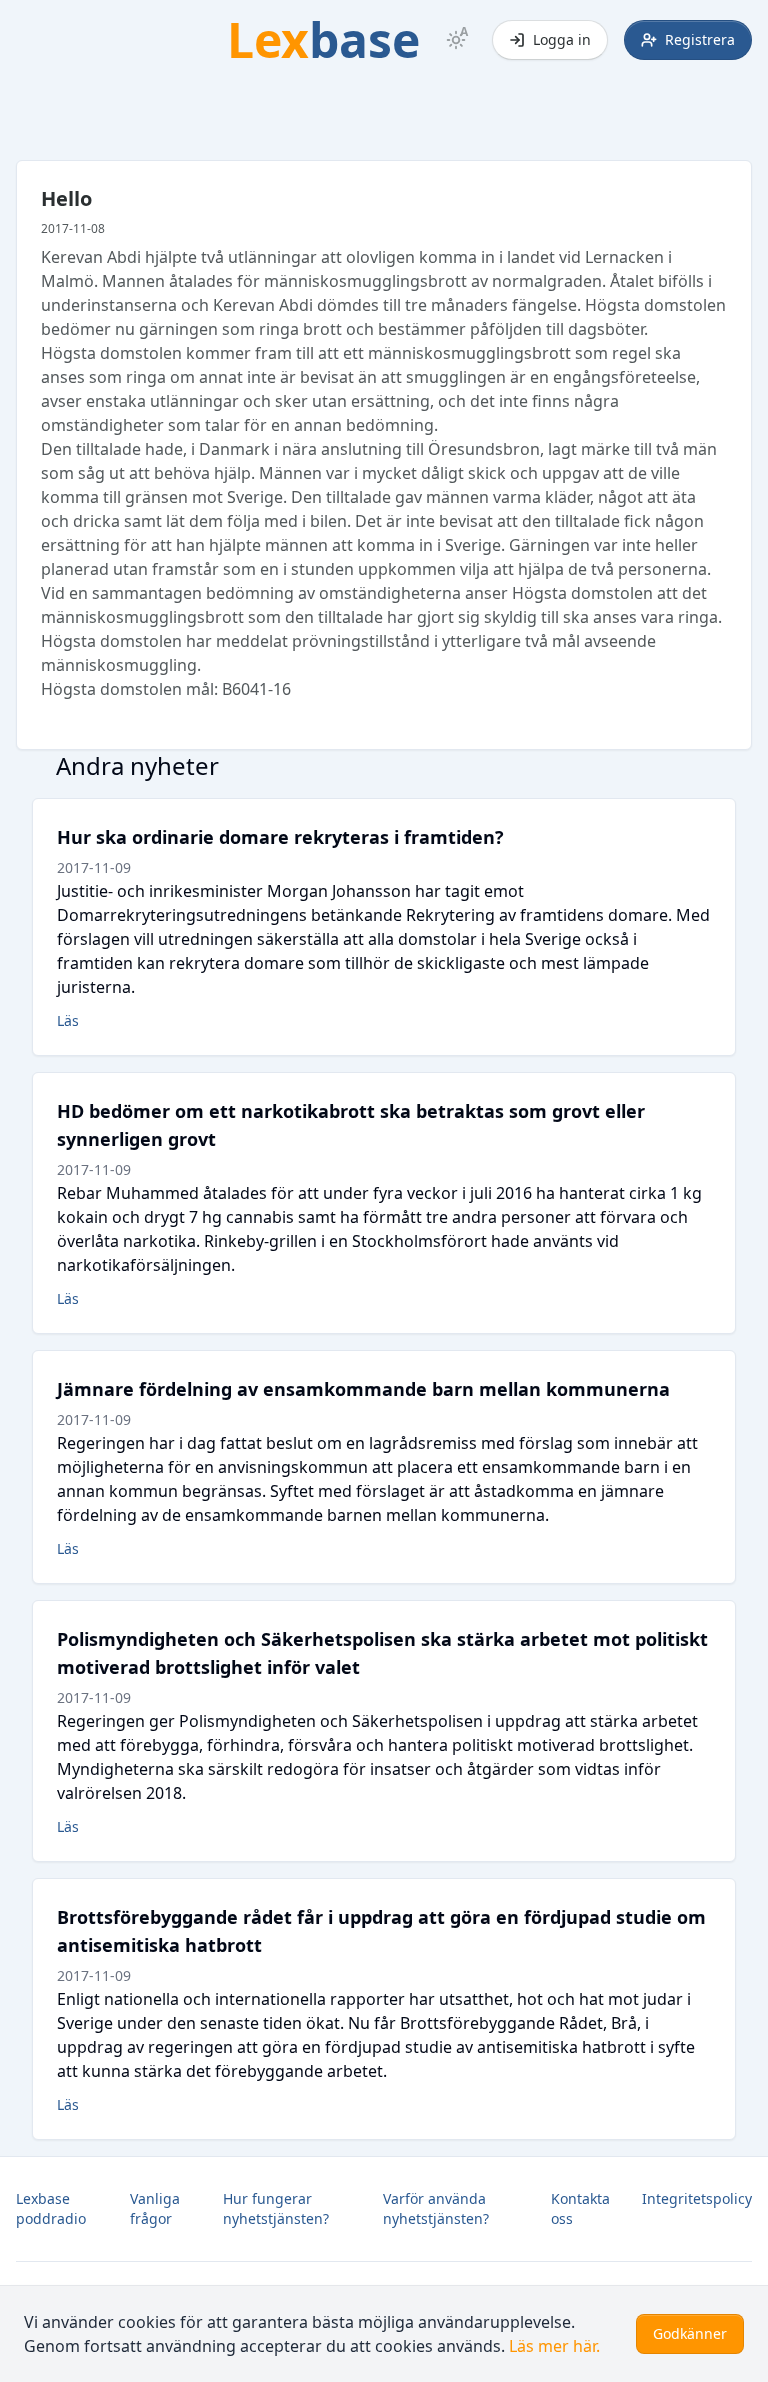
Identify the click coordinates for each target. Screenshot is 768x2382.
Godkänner (690, 2333)
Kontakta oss (580, 2208)
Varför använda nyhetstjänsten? (436, 2208)
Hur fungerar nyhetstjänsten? (276, 2208)
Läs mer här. (554, 2346)
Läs (68, 1020)
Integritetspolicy (697, 2198)
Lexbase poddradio (51, 2208)
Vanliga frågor (155, 2208)
